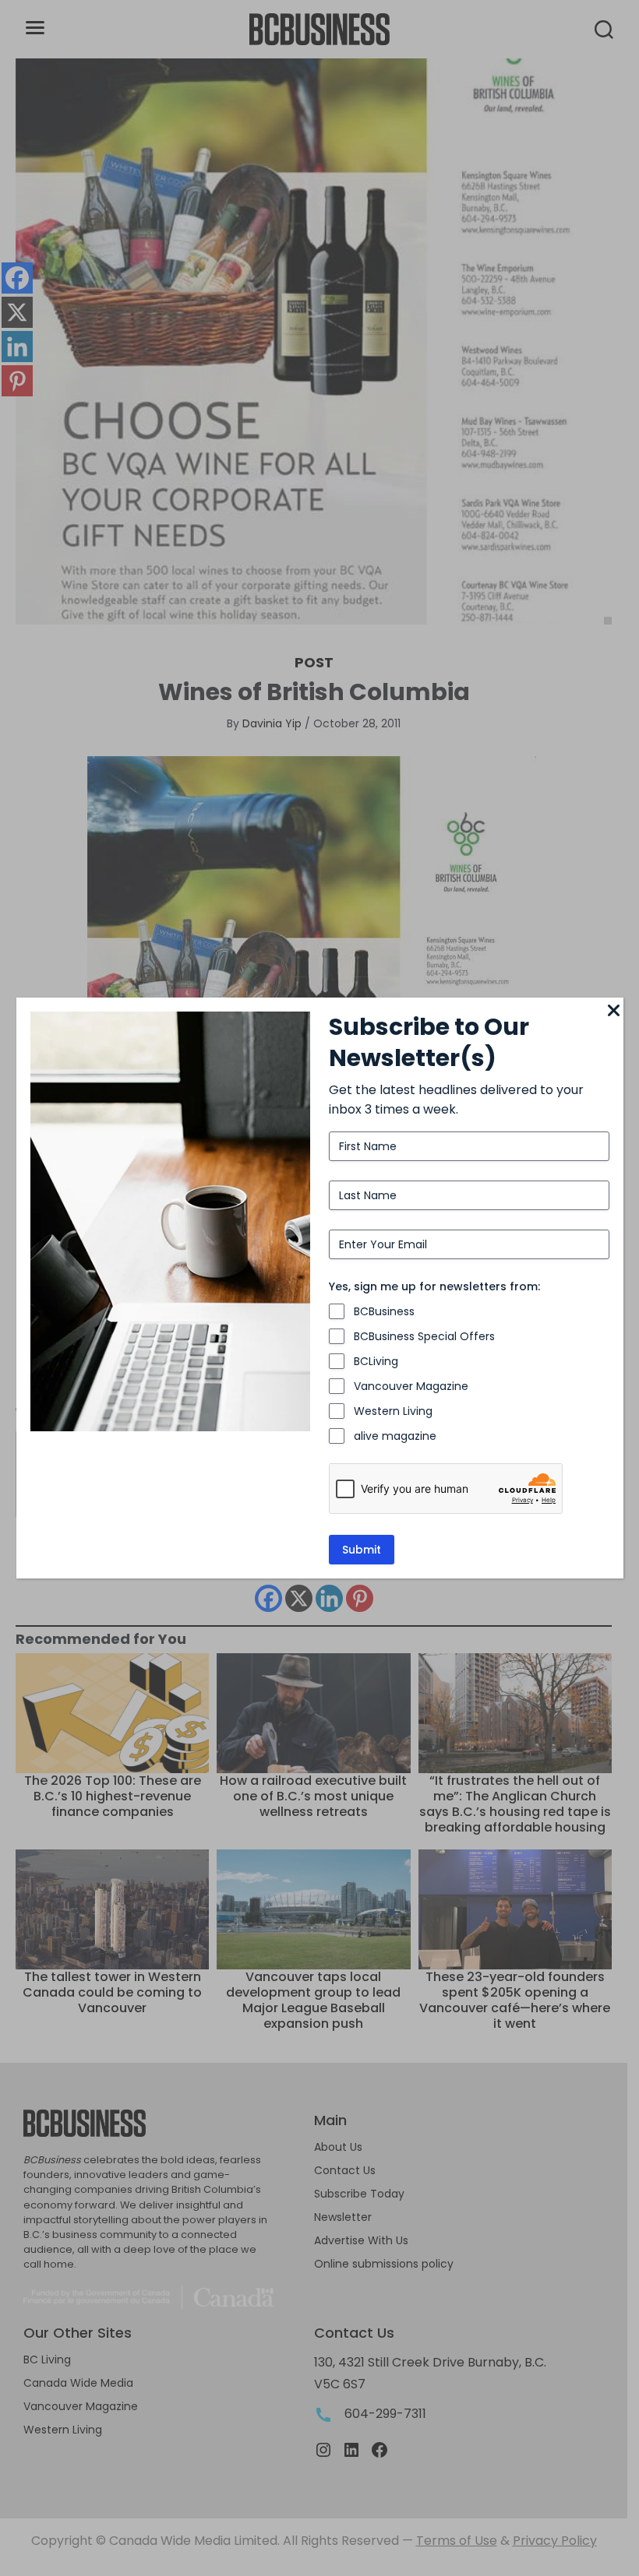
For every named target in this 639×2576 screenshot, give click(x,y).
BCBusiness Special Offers (424, 1336)
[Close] (614, 1012)
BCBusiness (384, 1311)
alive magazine (395, 1436)
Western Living (393, 1411)
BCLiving (376, 1361)
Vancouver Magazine (411, 1386)
